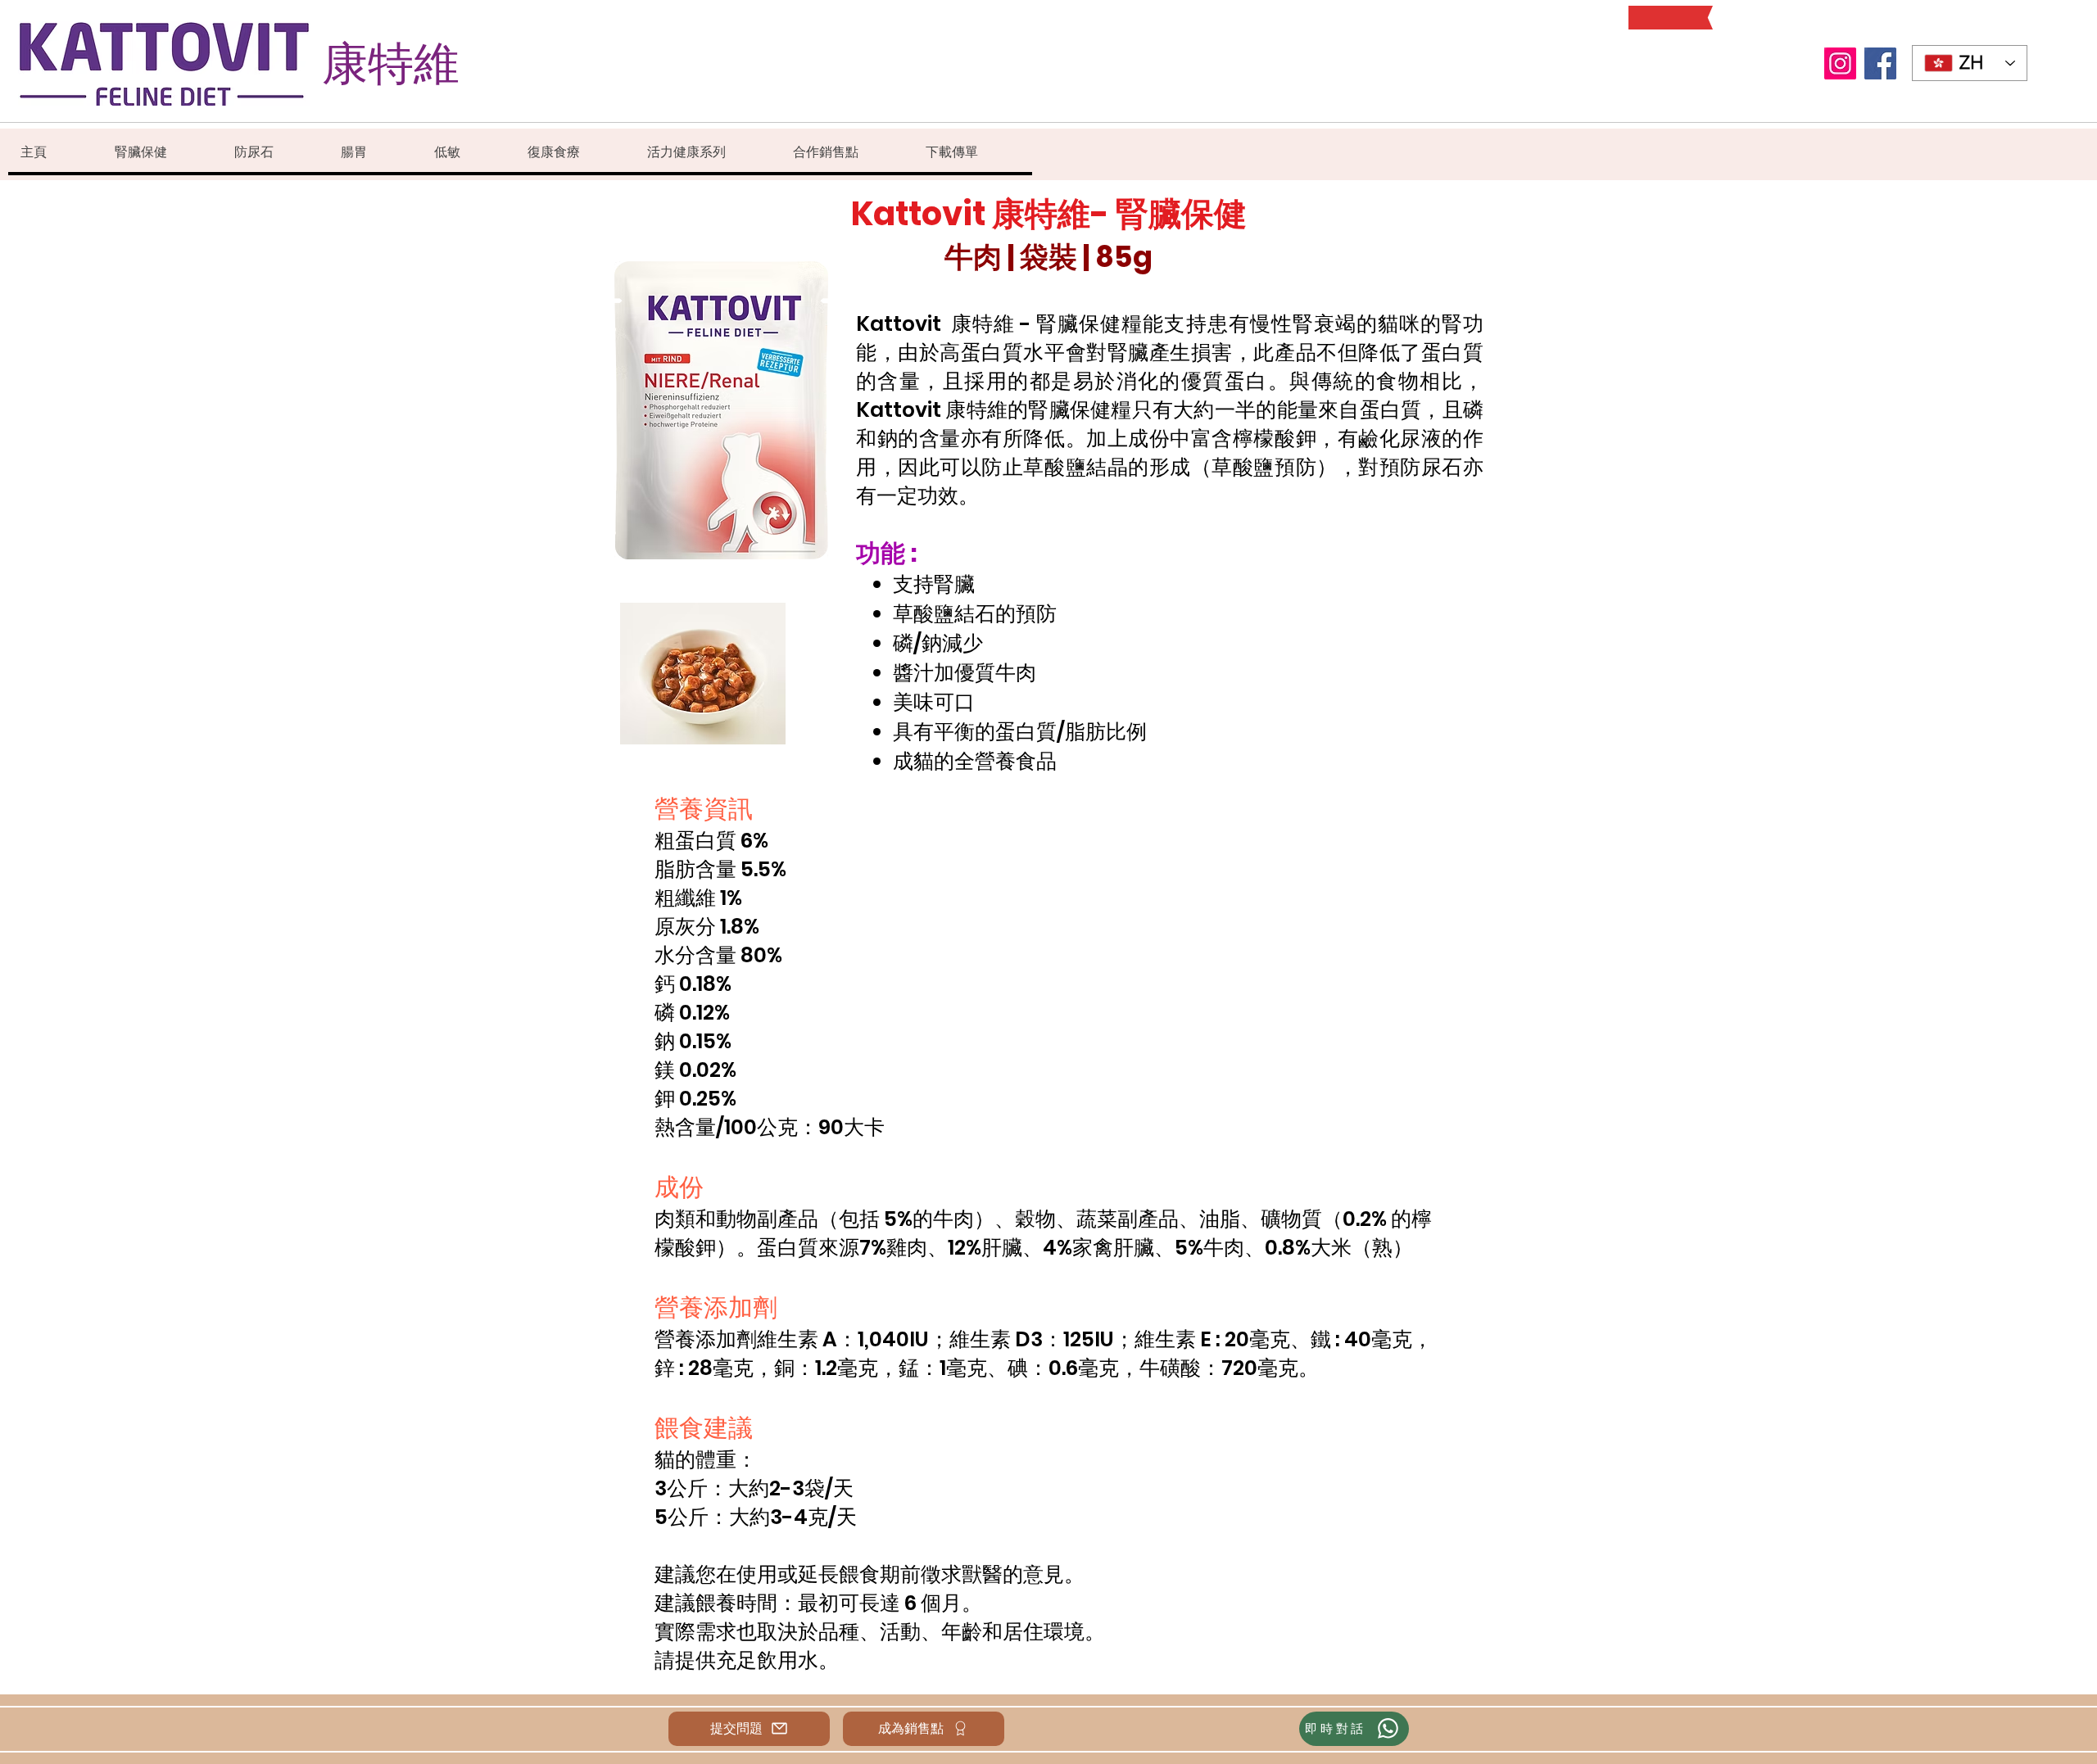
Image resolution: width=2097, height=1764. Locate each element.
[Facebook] (1880, 63)
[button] (161, 152)
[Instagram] (1840, 63)
